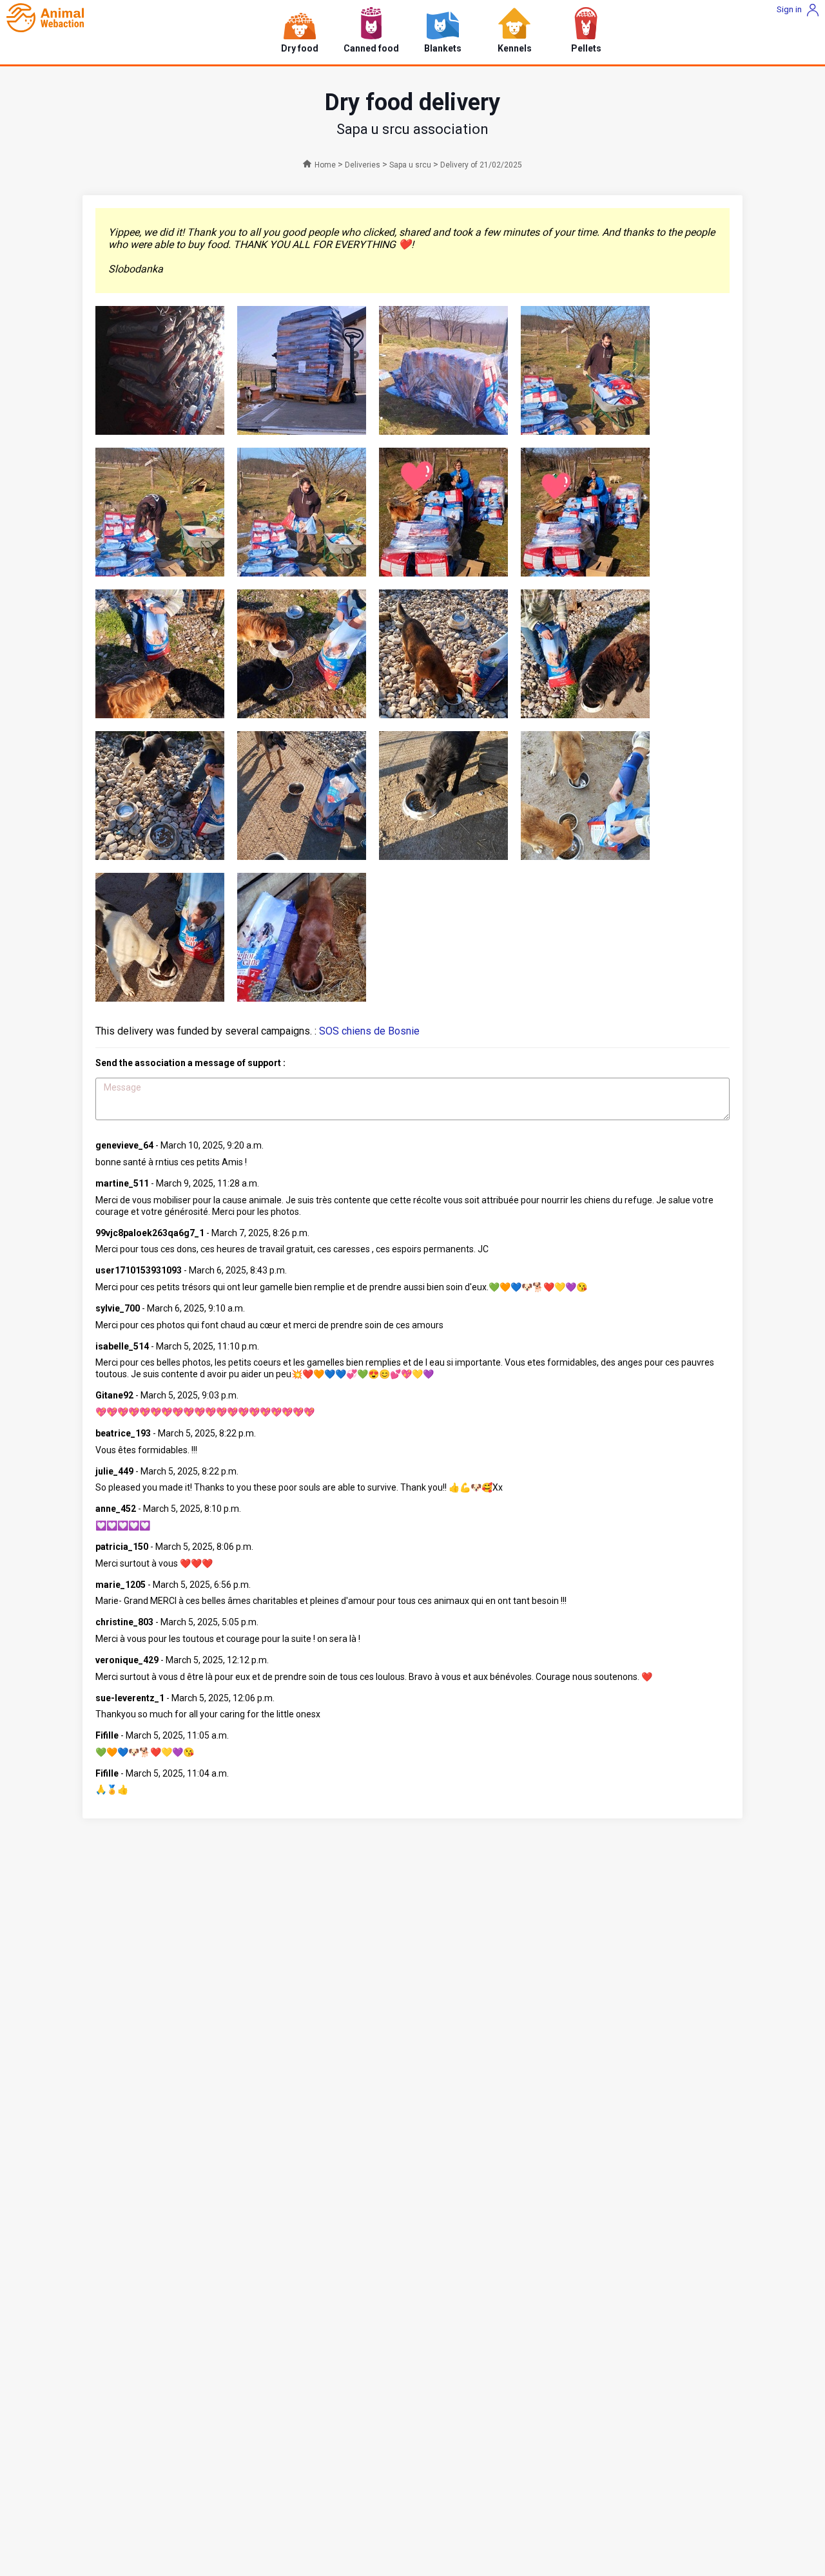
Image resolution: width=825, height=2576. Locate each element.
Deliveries (363, 165)
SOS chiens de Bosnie (369, 1031)
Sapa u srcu (410, 165)
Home (325, 165)
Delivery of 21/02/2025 (481, 165)
